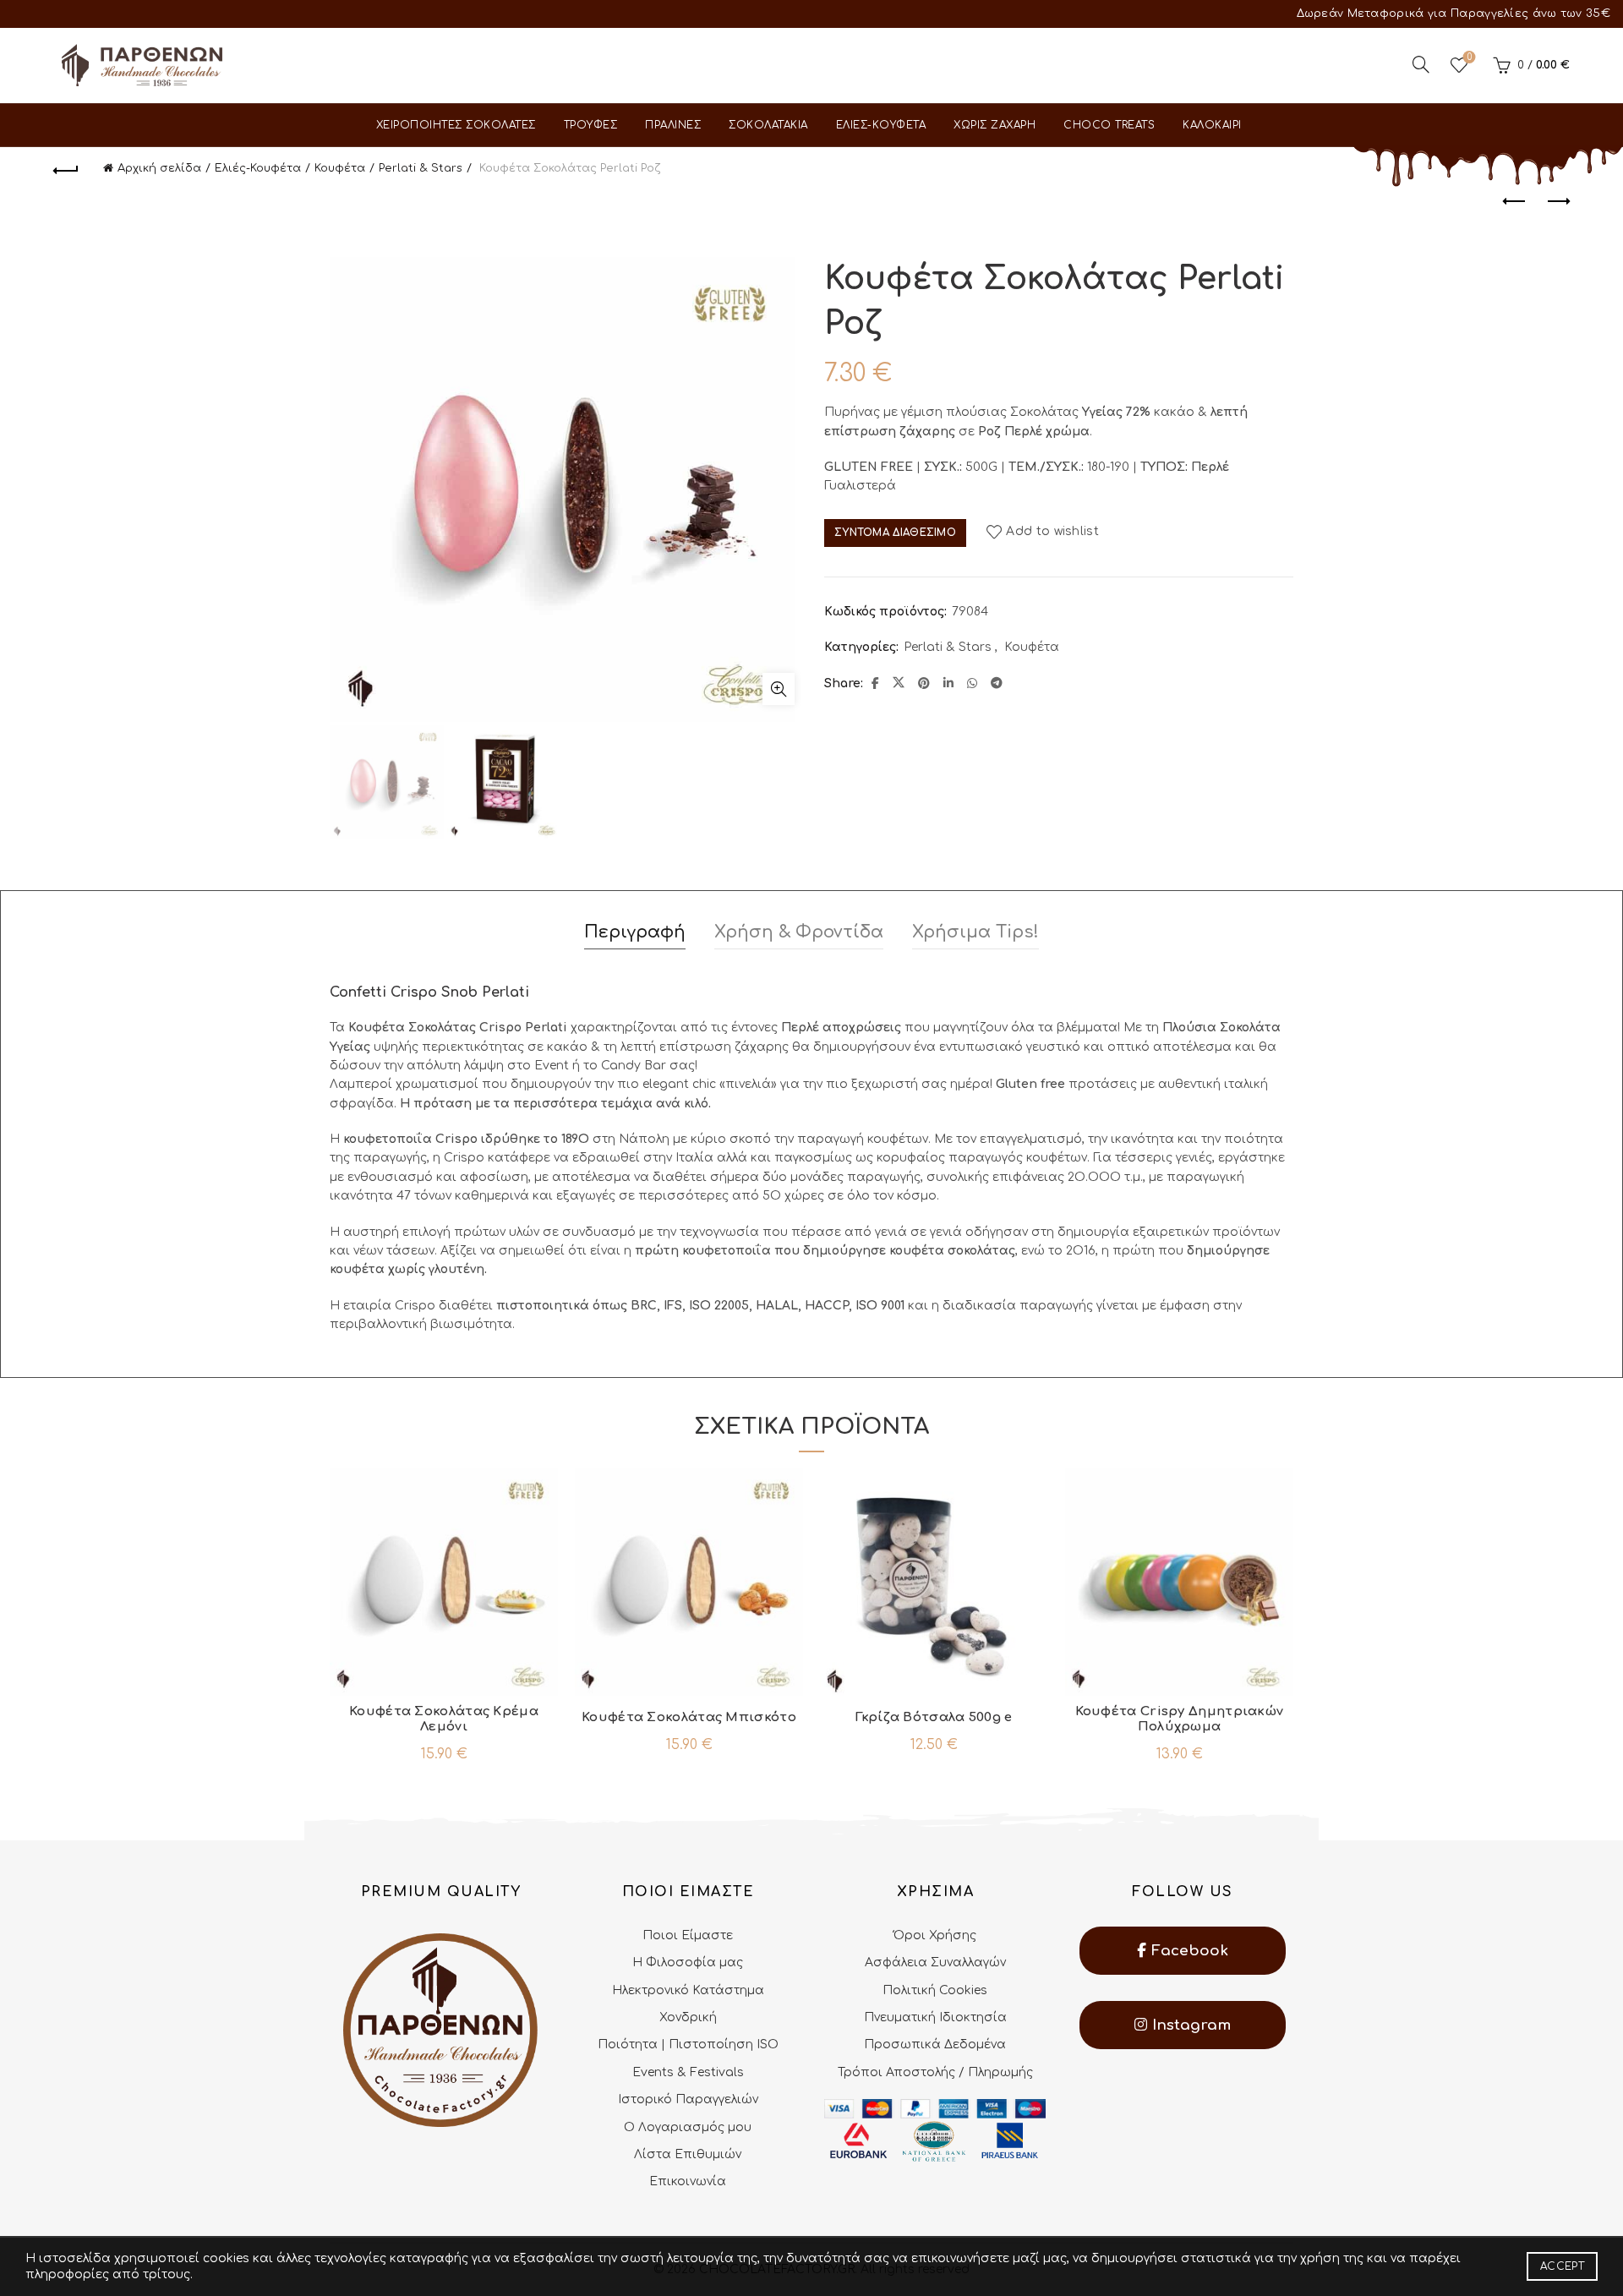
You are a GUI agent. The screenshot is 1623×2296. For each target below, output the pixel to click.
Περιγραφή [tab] (635, 932)
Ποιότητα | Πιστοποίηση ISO (688, 2045)
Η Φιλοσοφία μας (688, 1963)
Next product (1557, 202)
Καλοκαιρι (1212, 125)
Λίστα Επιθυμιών (688, 2154)
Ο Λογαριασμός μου (688, 2127)
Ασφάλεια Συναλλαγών (935, 1963)
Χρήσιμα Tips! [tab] (975, 932)
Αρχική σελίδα (159, 168)
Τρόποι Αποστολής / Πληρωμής (935, 2072)
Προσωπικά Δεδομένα (935, 2045)
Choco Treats (1109, 125)
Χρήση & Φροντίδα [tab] (799, 932)
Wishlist (1470, 57)
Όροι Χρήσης (935, 1935)
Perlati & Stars (421, 168)
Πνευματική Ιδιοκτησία (935, 2017)
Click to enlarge (779, 689)
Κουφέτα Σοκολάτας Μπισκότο (689, 1717)
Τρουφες (591, 125)
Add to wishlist (1052, 532)
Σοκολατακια (768, 125)
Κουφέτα (340, 168)
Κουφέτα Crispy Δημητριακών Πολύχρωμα (1180, 1719)
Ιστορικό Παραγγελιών (688, 2099)
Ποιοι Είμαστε (688, 1935)
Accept (1562, 2266)
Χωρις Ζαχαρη (995, 125)
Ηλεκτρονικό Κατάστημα (688, 1990)
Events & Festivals (688, 2072)
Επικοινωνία (688, 2181)
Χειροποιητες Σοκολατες (456, 125)
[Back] (66, 168)
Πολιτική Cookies (935, 1990)
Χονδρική (688, 2017)
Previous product (1515, 202)
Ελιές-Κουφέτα (258, 168)
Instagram (1189, 2025)
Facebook (1188, 1951)
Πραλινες (673, 125)
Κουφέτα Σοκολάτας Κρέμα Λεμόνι (444, 1719)
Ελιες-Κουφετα (881, 125)
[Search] (1421, 64)
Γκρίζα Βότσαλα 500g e (934, 1717)
